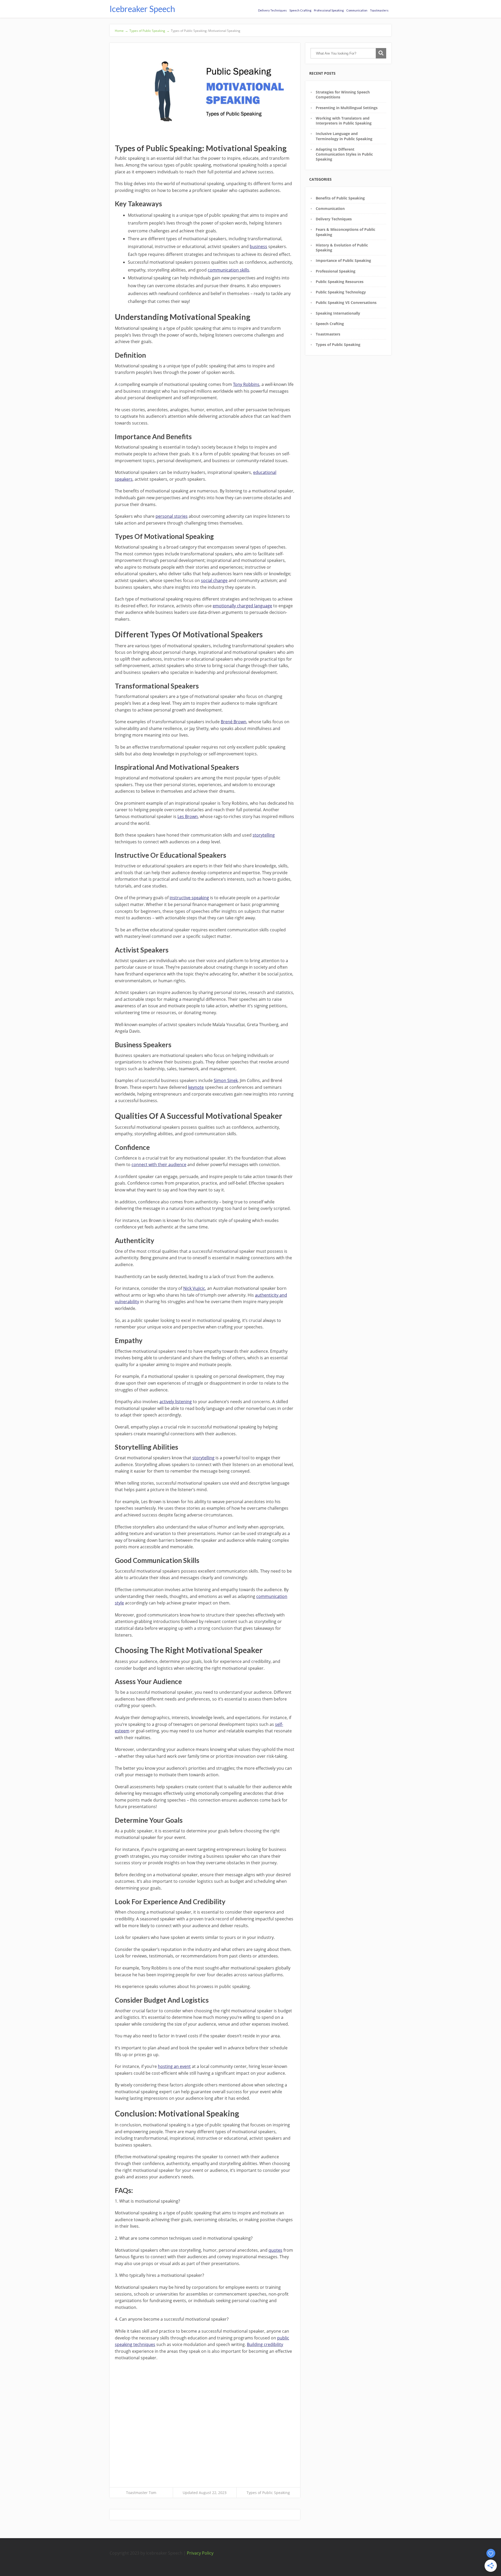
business (258, 246)
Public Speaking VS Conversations (346, 302)
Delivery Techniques (272, 10)
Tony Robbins (246, 384)
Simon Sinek (226, 1080)
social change (214, 580)
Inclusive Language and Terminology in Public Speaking (344, 136)
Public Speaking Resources (340, 282)
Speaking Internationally (338, 313)
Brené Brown (234, 722)
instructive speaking (189, 898)
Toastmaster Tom (141, 2493)
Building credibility (265, 2344)
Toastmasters (379, 10)
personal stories (172, 516)
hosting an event (174, 2066)
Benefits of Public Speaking (340, 198)
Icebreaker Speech (142, 9)
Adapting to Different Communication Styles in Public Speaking (344, 154)
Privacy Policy (200, 2553)
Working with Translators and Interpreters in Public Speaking (344, 121)
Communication (357, 10)
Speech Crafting (300, 10)
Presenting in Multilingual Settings (347, 108)
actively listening (176, 1402)
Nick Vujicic (194, 1288)
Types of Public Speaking (268, 2493)
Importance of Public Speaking (343, 260)
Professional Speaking (329, 10)
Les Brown (188, 816)
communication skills (228, 270)
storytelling (264, 835)
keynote (196, 1087)
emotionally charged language (242, 606)
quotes (275, 2250)
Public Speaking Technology (341, 292)
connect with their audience (159, 1165)
